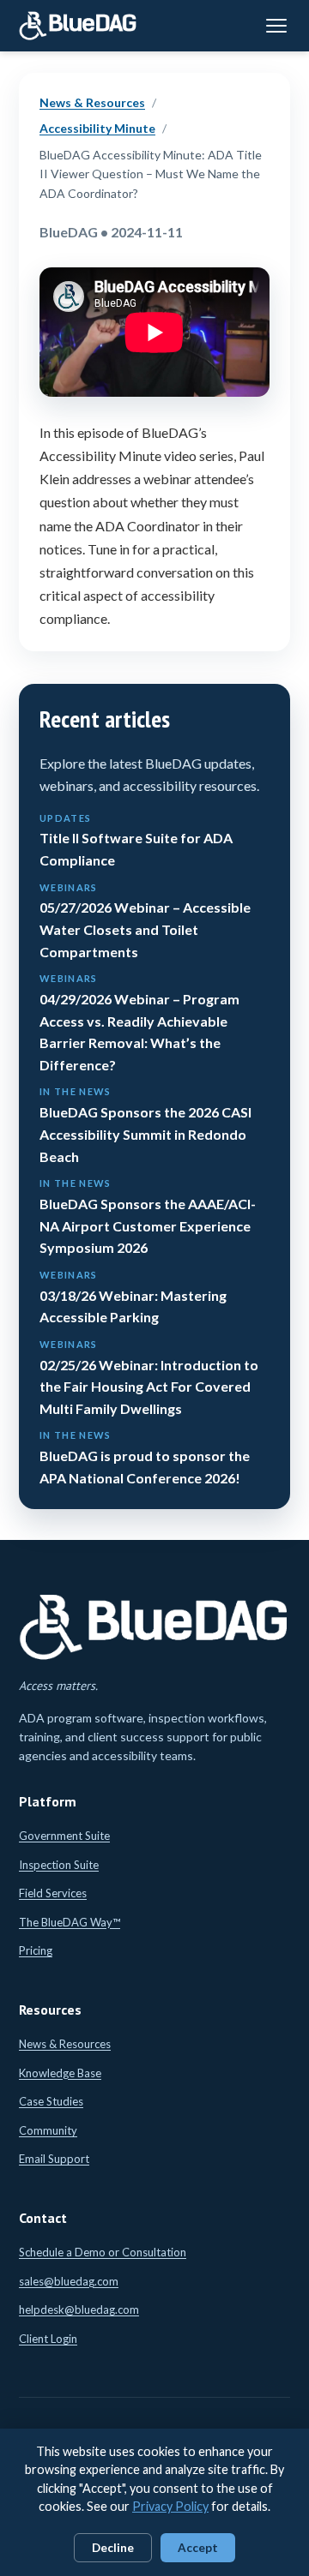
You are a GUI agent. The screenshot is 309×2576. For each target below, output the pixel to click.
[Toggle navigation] (276, 26)
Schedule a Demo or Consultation (103, 2252)
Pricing (36, 1950)
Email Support (54, 2159)
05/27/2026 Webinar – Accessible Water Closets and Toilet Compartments (145, 921)
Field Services (53, 1893)
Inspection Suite (59, 1865)
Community (48, 2130)
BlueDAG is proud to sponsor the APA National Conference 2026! (145, 1457)
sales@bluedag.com (69, 2281)
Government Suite (64, 1836)
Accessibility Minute (97, 128)
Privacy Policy (170, 2506)
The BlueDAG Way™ (70, 1922)
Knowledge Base (60, 2073)
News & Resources (92, 102)
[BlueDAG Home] (78, 26)
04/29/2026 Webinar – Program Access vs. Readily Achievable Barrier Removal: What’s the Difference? (139, 1023)
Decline (113, 2548)
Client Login (48, 2339)
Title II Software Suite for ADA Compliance (136, 840)
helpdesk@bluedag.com (79, 2309)
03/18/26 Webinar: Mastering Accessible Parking (133, 1297)
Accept (198, 2548)
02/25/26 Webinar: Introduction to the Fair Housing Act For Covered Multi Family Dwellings (149, 1378)
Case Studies (51, 2101)
